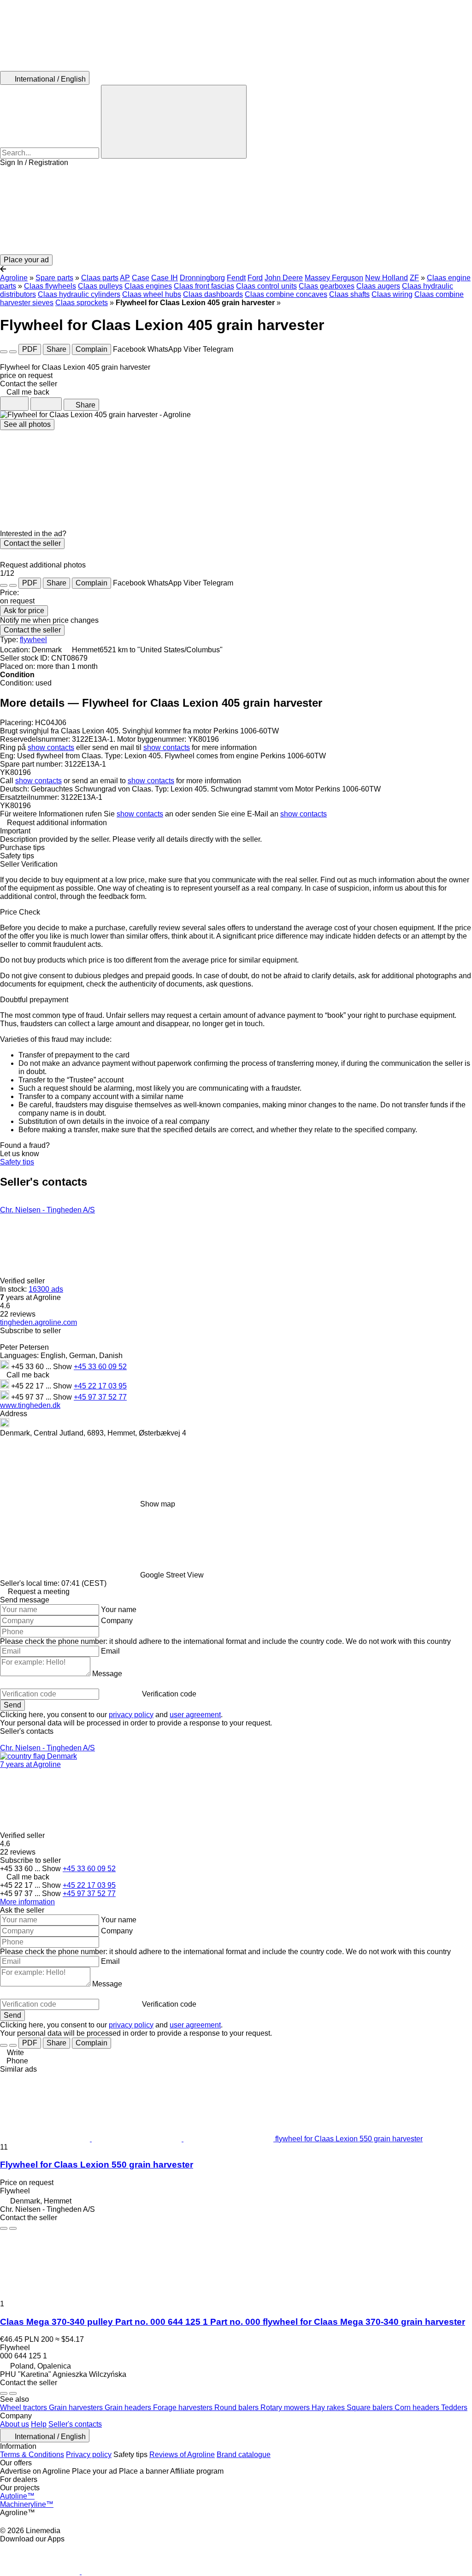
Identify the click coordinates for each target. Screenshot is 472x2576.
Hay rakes (329, 2408)
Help (39, 2424)
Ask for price (24, 611)
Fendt (236, 278)
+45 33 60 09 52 (100, 1367)
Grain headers (129, 2408)
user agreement (195, 1715)
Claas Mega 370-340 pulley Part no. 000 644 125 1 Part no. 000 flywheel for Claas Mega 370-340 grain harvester (233, 2322)
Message (107, 1674)
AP (125, 278)
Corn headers (418, 2408)
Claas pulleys (100, 286)
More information (27, 1902)
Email (110, 1651)
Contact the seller (32, 543)
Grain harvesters (77, 2408)
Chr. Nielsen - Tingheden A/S (47, 1210)
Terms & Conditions (32, 2455)
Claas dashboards (213, 294)
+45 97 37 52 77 (100, 1397)
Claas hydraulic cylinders (79, 294)
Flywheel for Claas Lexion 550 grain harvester (97, 2165)
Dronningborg (202, 278)
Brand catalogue (244, 2455)
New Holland (386, 278)
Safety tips (17, 1162)
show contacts (51, 747)
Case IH (165, 278)
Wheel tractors (24, 2408)
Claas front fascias (204, 286)
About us (15, 2424)
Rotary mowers (286, 2408)
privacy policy (131, 1715)
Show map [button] (158, 1504)
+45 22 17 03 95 (100, 1386)
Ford (255, 278)
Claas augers (378, 286)
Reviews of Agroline (182, 2455)
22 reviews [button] (18, 1314)
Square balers (371, 2408)
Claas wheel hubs (152, 294)
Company (117, 1621)
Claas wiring (392, 294)
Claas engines (148, 286)
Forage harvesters (184, 2408)
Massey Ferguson (334, 278)
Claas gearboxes (327, 286)
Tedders (454, 2408)
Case (141, 278)
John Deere (284, 278)
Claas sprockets (82, 303)
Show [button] (63, 1367)
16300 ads (46, 1289)
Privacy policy (89, 2455)
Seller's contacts (75, 2424)
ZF (414, 278)
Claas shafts (349, 294)
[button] (236, 211)
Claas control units (266, 286)
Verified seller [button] (23, 1281)
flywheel (33, 640)
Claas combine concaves (286, 294)
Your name (119, 1610)
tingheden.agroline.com (38, 1322)
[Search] (174, 122)
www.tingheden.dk (30, 1405)
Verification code (169, 1694)
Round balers (237, 2408)
